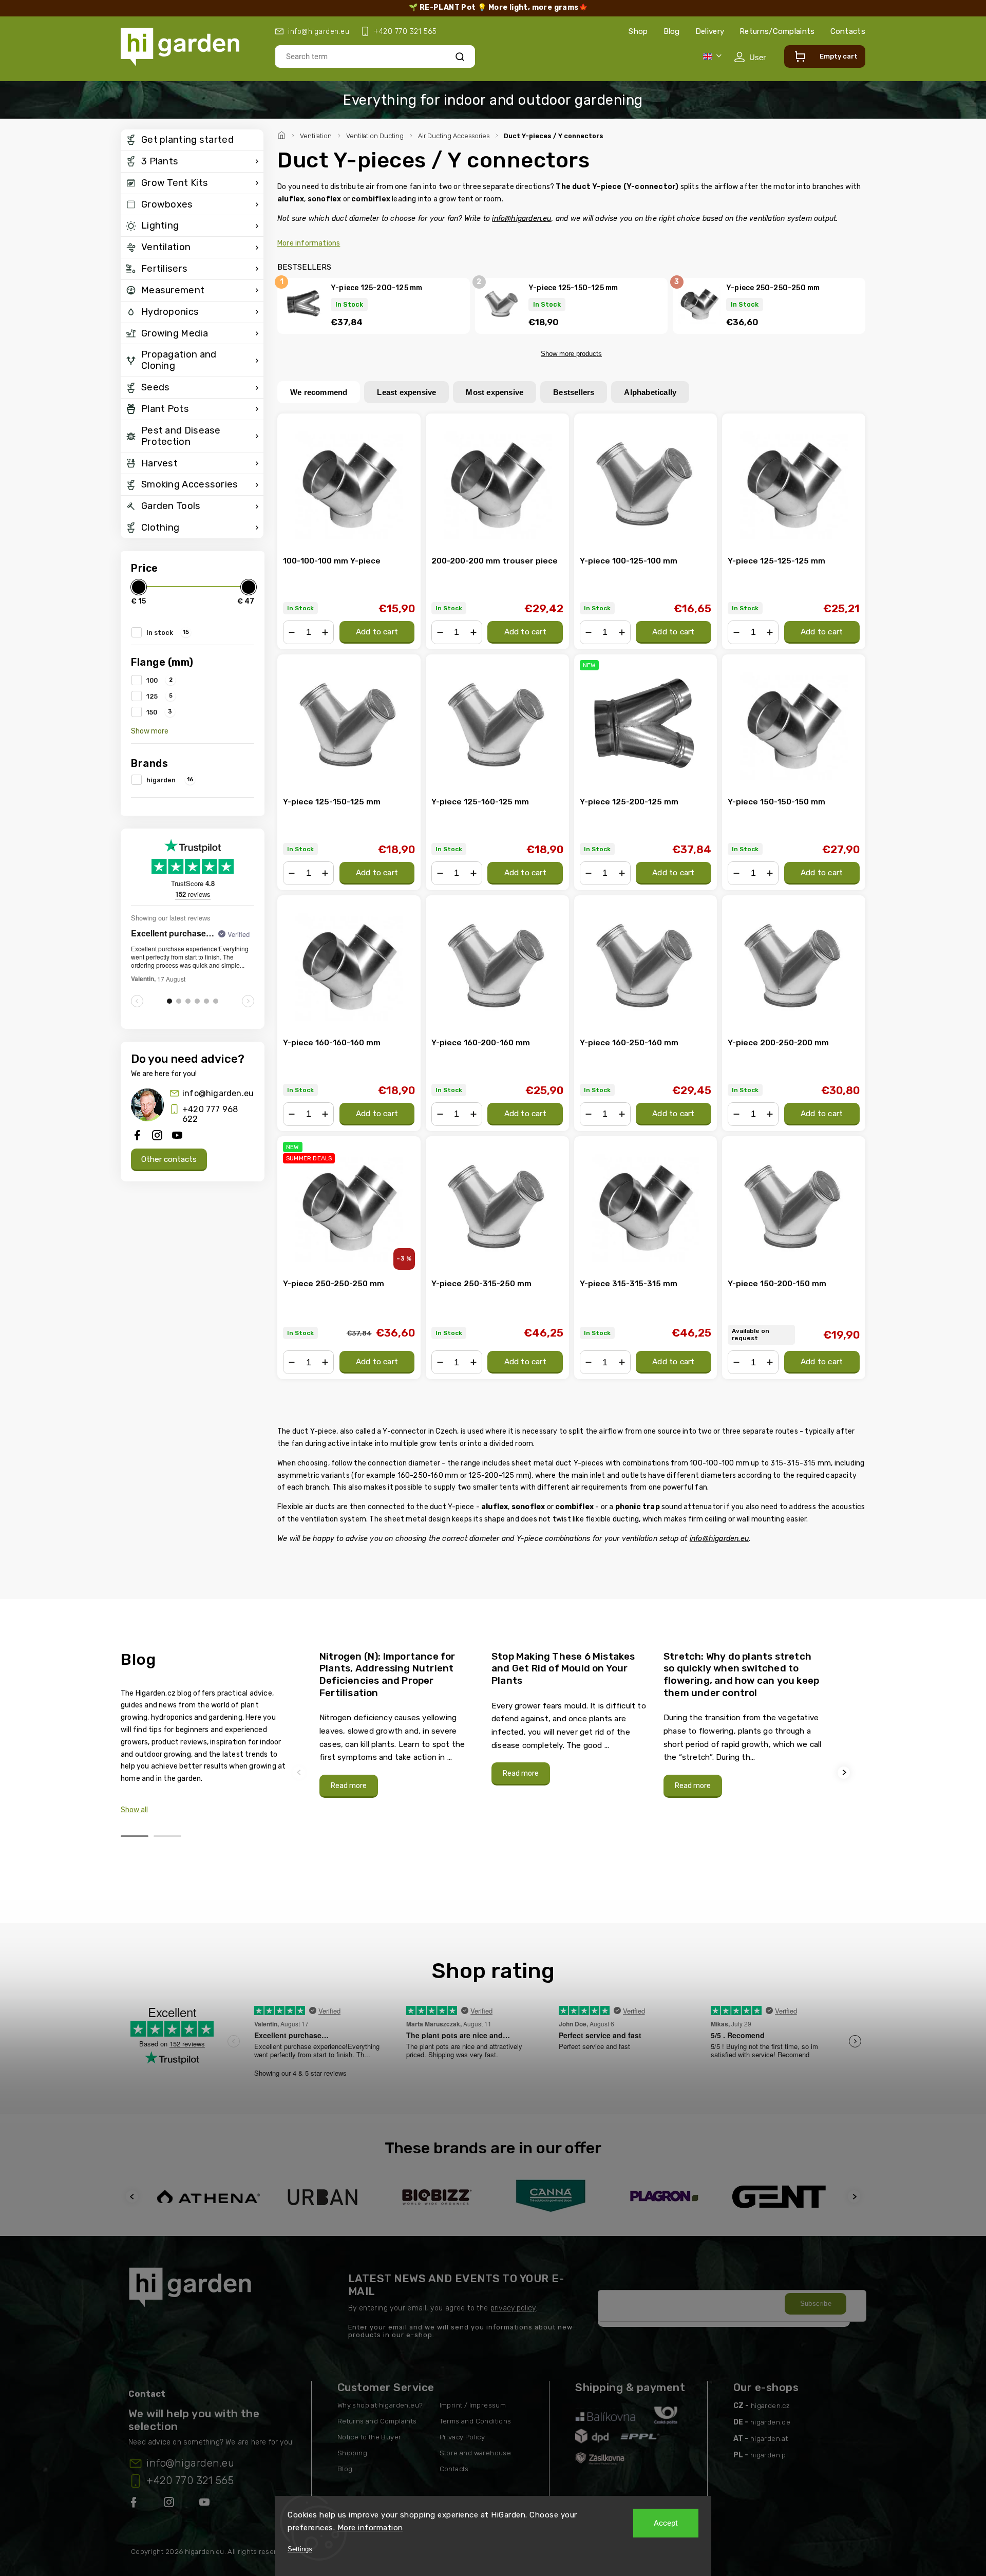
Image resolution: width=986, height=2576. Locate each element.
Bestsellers (574, 392)
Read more (349, 1786)
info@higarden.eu (218, 1093)
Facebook (135, 2504)
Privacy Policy (462, 2437)
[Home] (283, 134)
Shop (638, 31)
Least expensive (406, 392)
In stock (168, 632)
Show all (134, 1810)
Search (460, 56)
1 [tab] (135, 1836)
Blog (672, 31)
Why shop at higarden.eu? (380, 2405)
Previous (300, 1772)
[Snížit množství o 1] (292, 632)
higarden (170, 780)
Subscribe (816, 2304)
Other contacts (169, 1159)
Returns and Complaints (377, 2421)
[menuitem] (192, 140)
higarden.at (769, 2439)
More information (370, 2528)
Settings (300, 2549)
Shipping (352, 2453)
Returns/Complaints (777, 31)
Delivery (710, 31)
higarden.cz (770, 2406)
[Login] (750, 57)
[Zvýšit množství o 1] (325, 632)
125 (159, 696)
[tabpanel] (399, 1724)
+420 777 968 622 (210, 1114)
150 (159, 712)
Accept (666, 2523)
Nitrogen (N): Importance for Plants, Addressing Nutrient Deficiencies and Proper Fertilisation (387, 1675)
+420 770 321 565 (190, 2480)
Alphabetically (650, 392)
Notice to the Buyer (369, 2437)
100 (159, 680)
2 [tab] (167, 1836)
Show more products (571, 354)
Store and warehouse (476, 2453)
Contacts (848, 31)
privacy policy (513, 2308)
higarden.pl (769, 2455)
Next (845, 1772)
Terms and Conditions (476, 2421)
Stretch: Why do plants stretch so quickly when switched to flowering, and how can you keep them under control (741, 1675)
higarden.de (770, 2422)
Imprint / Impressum (473, 2405)
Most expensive (495, 392)
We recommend (319, 392)
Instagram (170, 2504)
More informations (309, 243)
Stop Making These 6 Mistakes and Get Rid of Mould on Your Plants (563, 1668)
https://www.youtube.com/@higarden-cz (208, 2504)
